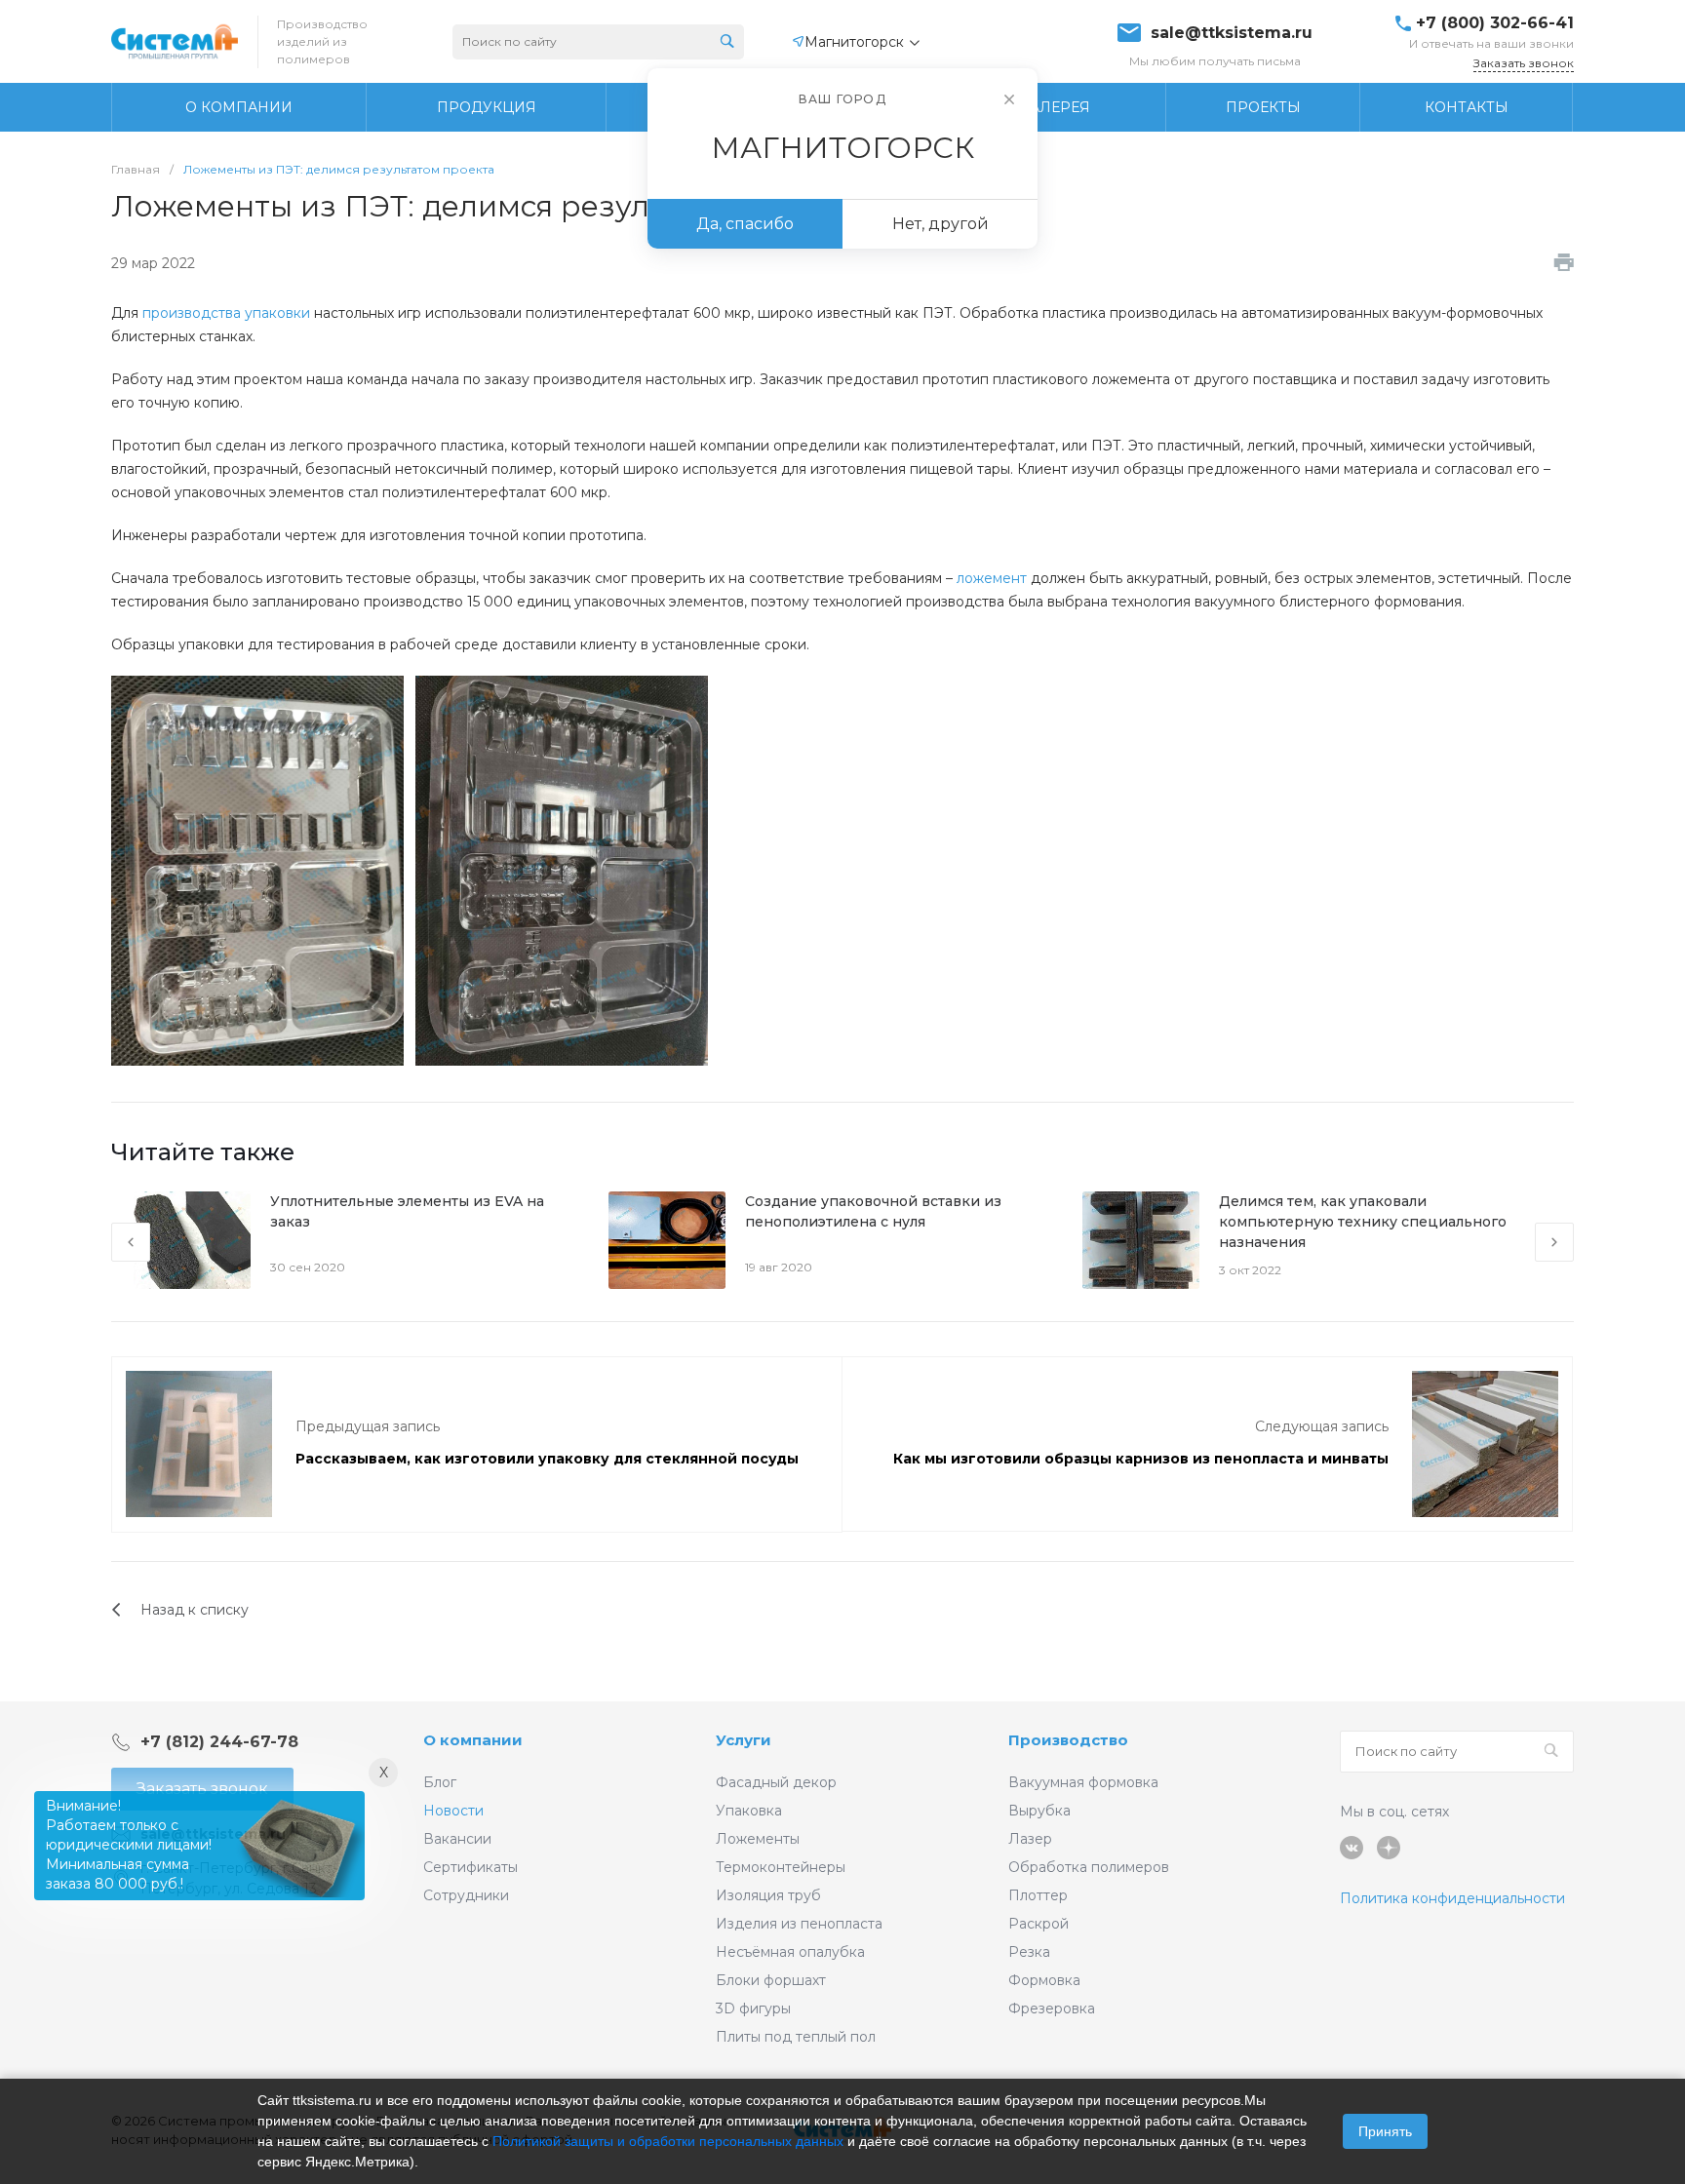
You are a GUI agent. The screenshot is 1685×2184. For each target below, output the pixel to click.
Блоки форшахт (771, 1980)
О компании (473, 1740)
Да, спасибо (745, 224)
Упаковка (749, 1811)
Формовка (1044, 1980)
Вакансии (457, 1839)
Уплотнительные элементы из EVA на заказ (407, 1211)
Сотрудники (466, 1895)
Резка (1029, 1952)
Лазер (1030, 1839)
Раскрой (1038, 1924)
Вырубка (1039, 1811)
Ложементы (758, 1839)
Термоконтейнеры (781, 1867)
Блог (440, 1782)
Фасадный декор (776, 1782)
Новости (453, 1811)
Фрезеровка (1052, 2008)
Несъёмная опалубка (790, 1952)
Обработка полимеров (1089, 1867)
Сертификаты (470, 1867)
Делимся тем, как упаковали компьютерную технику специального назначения (1363, 1222)
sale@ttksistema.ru (1232, 33)
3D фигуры (753, 2008)
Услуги (744, 1740)
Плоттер (1038, 1895)
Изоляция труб (768, 1895)
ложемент (992, 578)
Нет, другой (940, 224)
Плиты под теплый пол (796, 2037)
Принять (1385, 2131)
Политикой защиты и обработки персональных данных (668, 2141)
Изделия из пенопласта (799, 1924)
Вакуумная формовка (1083, 1782)
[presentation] (131, 1242)
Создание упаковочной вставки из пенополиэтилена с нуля (873, 1211)
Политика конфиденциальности (1452, 1898)
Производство (1068, 1740)
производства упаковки (226, 313)
